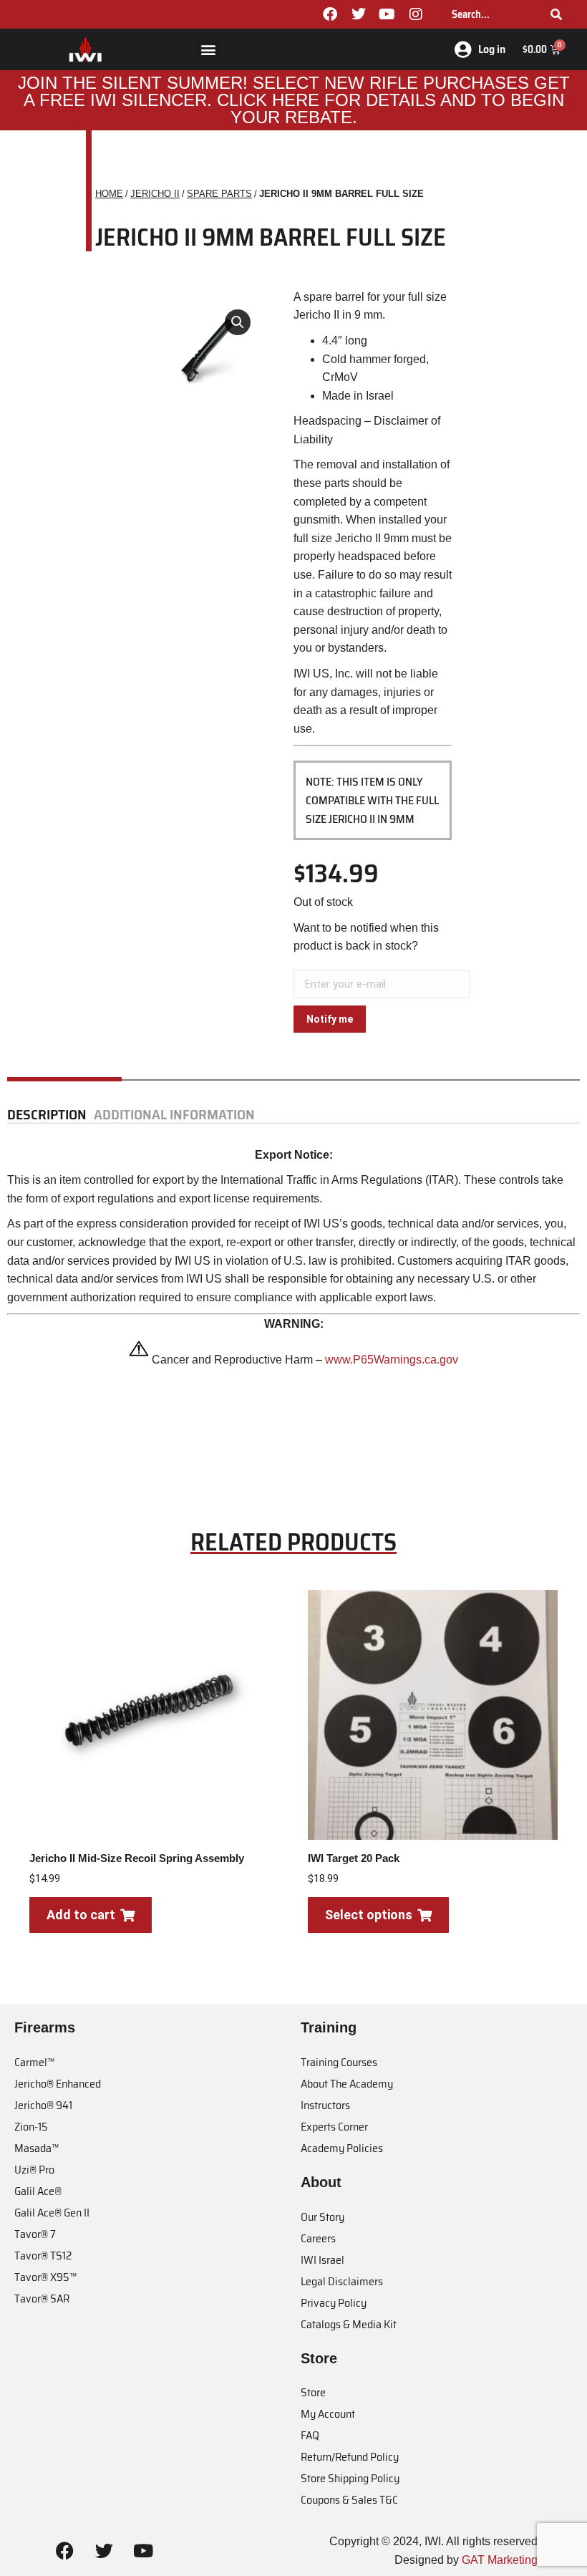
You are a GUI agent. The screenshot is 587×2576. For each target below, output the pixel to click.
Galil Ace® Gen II (52, 2213)
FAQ (310, 2435)
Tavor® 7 (35, 2234)
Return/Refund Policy (350, 2457)
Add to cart (81, 1915)
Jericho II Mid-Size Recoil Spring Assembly (137, 1858)
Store (313, 2392)
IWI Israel (322, 2260)
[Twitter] (359, 14)
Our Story (322, 2217)
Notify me (330, 1019)
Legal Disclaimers (342, 2281)
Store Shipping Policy (350, 2478)
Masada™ (37, 2148)
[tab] (50, 1115)
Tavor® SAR (42, 2298)
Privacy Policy (334, 2303)
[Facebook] (330, 14)
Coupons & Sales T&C (349, 2500)
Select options (369, 1915)
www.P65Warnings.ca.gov (392, 1360)
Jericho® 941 (43, 2105)
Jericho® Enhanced (58, 2084)
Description (47, 1115)
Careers (318, 2238)
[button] (208, 49)
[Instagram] (416, 14)
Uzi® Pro (34, 2170)
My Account (328, 2414)
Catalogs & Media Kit (349, 2324)
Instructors (325, 2105)
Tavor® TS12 (43, 2256)
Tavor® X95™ (45, 2277)
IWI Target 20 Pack (354, 1858)
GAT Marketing (500, 2560)
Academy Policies (342, 2148)
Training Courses (339, 2062)
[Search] (556, 14)
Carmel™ (34, 2062)
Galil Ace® (38, 2191)
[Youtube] (387, 14)
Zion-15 (31, 2127)
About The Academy (347, 2084)
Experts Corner (334, 2127)
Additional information (174, 1115)
